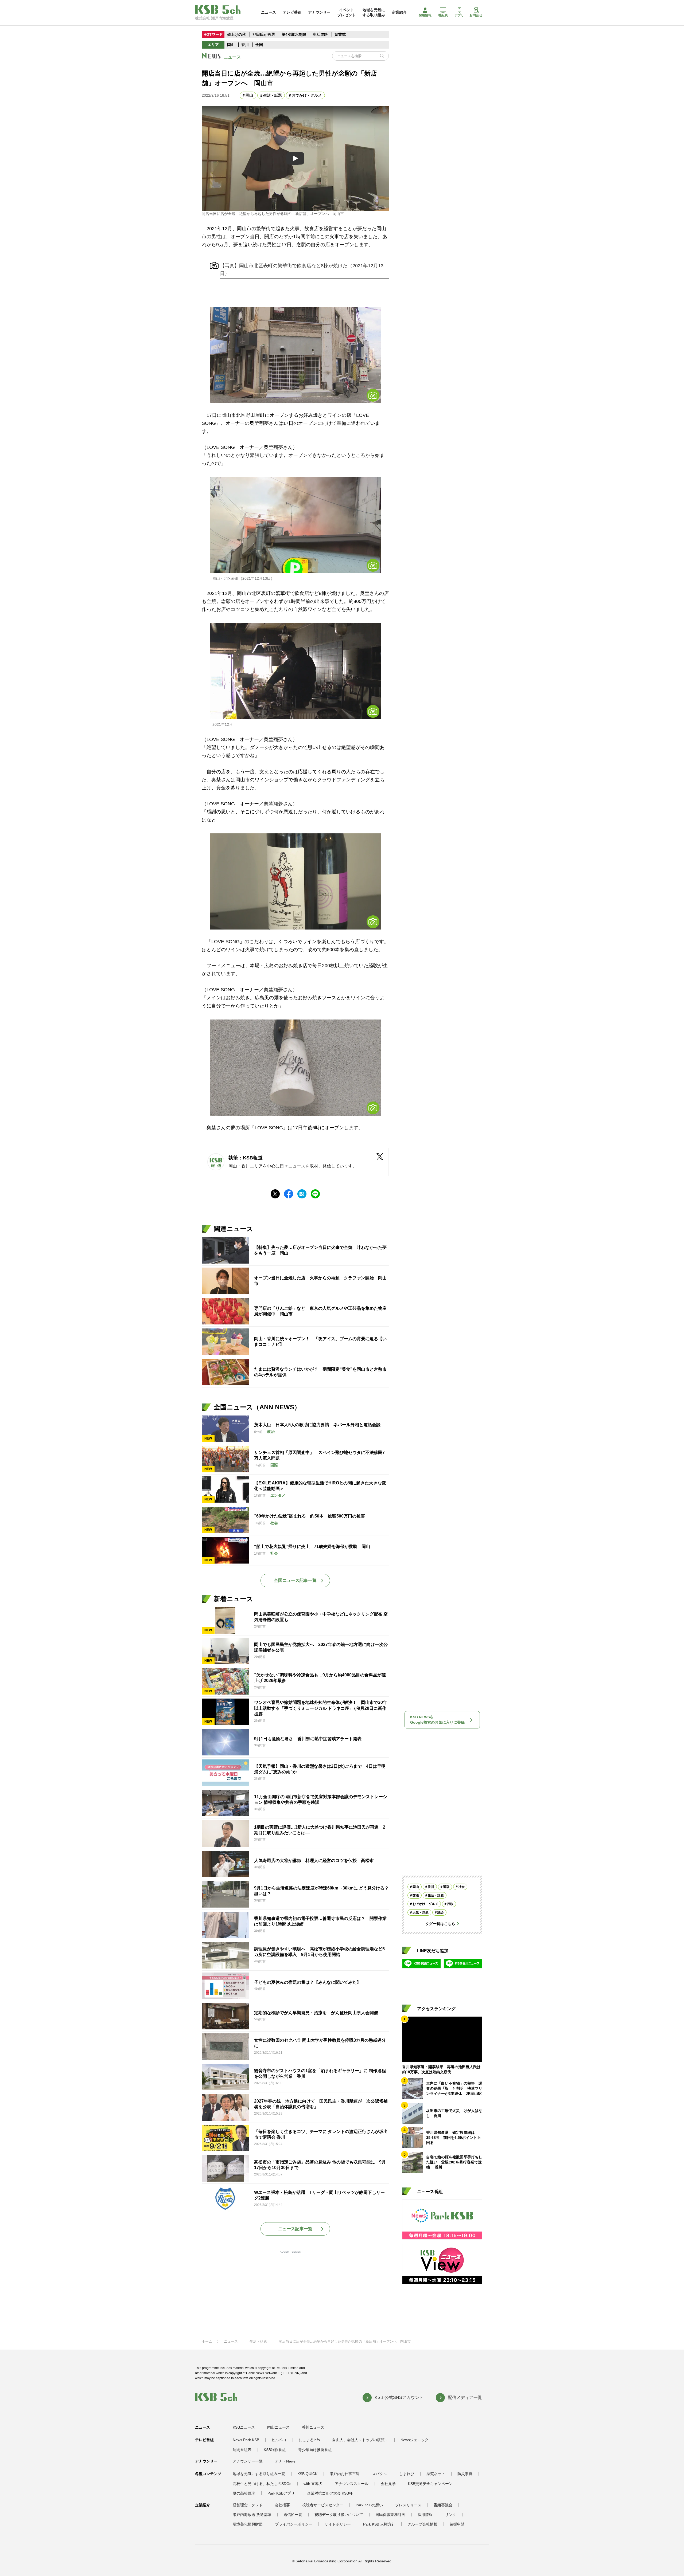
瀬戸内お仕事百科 (345, 2474)
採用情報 (425, 15)
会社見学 (388, 2484)
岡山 (231, 45)
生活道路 (320, 34)
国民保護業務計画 (390, 2515)
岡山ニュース (278, 2427)
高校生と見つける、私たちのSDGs (262, 2484)
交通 (416, 1895)
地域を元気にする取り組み (374, 12)
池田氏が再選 (264, 34)
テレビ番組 (292, 12)
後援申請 (457, 2524)
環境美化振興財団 (248, 2524)
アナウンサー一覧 (248, 2461)
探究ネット (436, 2474)
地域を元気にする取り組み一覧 (259, 2474)
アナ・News (285, 2461)
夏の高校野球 (244, 2493)
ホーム (207, 2341)
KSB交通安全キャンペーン (430, 2484)
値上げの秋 (236, 34)
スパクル (379, 2474)
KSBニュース (244, 2427)
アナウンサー (319, 12)
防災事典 (465, 2474)
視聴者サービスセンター (323, 2505)
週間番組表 (242, 2450)
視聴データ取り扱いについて (339, 2515)
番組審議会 (443, 2505)
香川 (245, 45)
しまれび (407, 2474)
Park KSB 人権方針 (379, 2524)
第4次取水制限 (294, 34)
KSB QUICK (307, 2474)
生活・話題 (273, 95)
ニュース (269, 12)
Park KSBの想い (369, 2505)
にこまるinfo (309, 2440)
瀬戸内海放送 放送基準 (252, 2515)
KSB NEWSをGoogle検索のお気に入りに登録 (437, 1720)
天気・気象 (421, 1912)
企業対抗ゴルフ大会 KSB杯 (330, 2493)
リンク (450, 2515)
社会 (461, 1887)
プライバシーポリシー (294, 2524)
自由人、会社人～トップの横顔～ (360, 2440)
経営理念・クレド (248, 2505)
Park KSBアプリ (281, 2493)
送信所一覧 (293, 2515)
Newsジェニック (415, 2440)
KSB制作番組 (275, 2450)
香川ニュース (313, 2427)
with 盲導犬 (313, 2484)
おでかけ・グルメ (307, 95)
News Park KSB (246, 2440)
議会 (441, 1912)
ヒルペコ (279, 2440)
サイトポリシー (338, 2524)
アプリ (459, 15)
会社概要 (282, 2505)
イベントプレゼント (347, 12)
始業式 (340, 34)
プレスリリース (408, 2505)
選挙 (446, 1887)
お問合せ (476, 15)
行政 (450, 1904)
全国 (259, 45)
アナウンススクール (352, 2484)
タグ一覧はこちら (440, 1924)
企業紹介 (399, 12)
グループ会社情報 (422, 2524)
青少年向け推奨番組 (315, 2450)
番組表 (443, 15)
